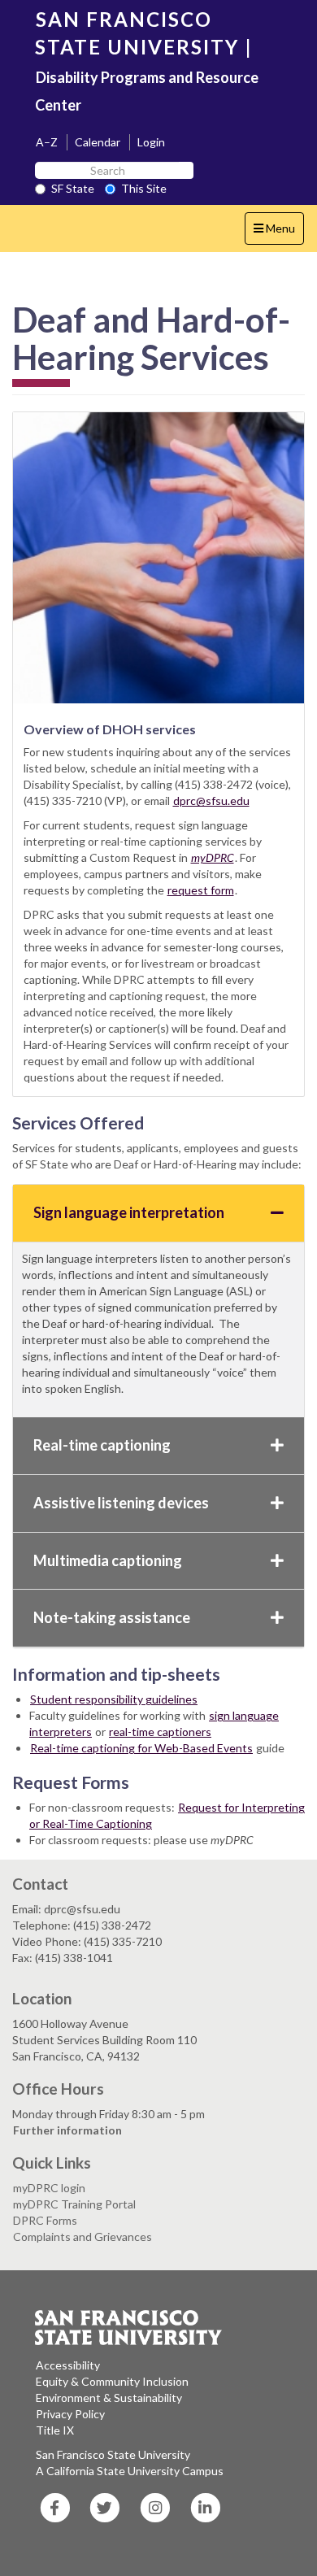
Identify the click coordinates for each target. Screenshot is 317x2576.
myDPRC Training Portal (74, 2204)
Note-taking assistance (112, 1617)
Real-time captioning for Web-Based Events (141, 1748)
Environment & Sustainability (109, 2398)
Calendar (98, 142)
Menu (278, 233)
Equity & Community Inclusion (112, 2381)
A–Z (47, 142)
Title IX (55, 2430)
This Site (144, 188)
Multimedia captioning (108, 1560)
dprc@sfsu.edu (211, 801)
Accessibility (68, 2365)
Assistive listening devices (121, 1503)
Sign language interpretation (129, 1212)
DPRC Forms (45, 2220)
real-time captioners (160, 1732)
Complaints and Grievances (83, 2237)
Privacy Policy (70, 2414)
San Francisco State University (113, 2454)
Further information (67, 2130)
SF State (73, 188)
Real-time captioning (102, 1445)
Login (151, 142)
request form (201, 890)
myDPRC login (49, 2188)
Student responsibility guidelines (114, 1699)
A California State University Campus (130, 2471)
